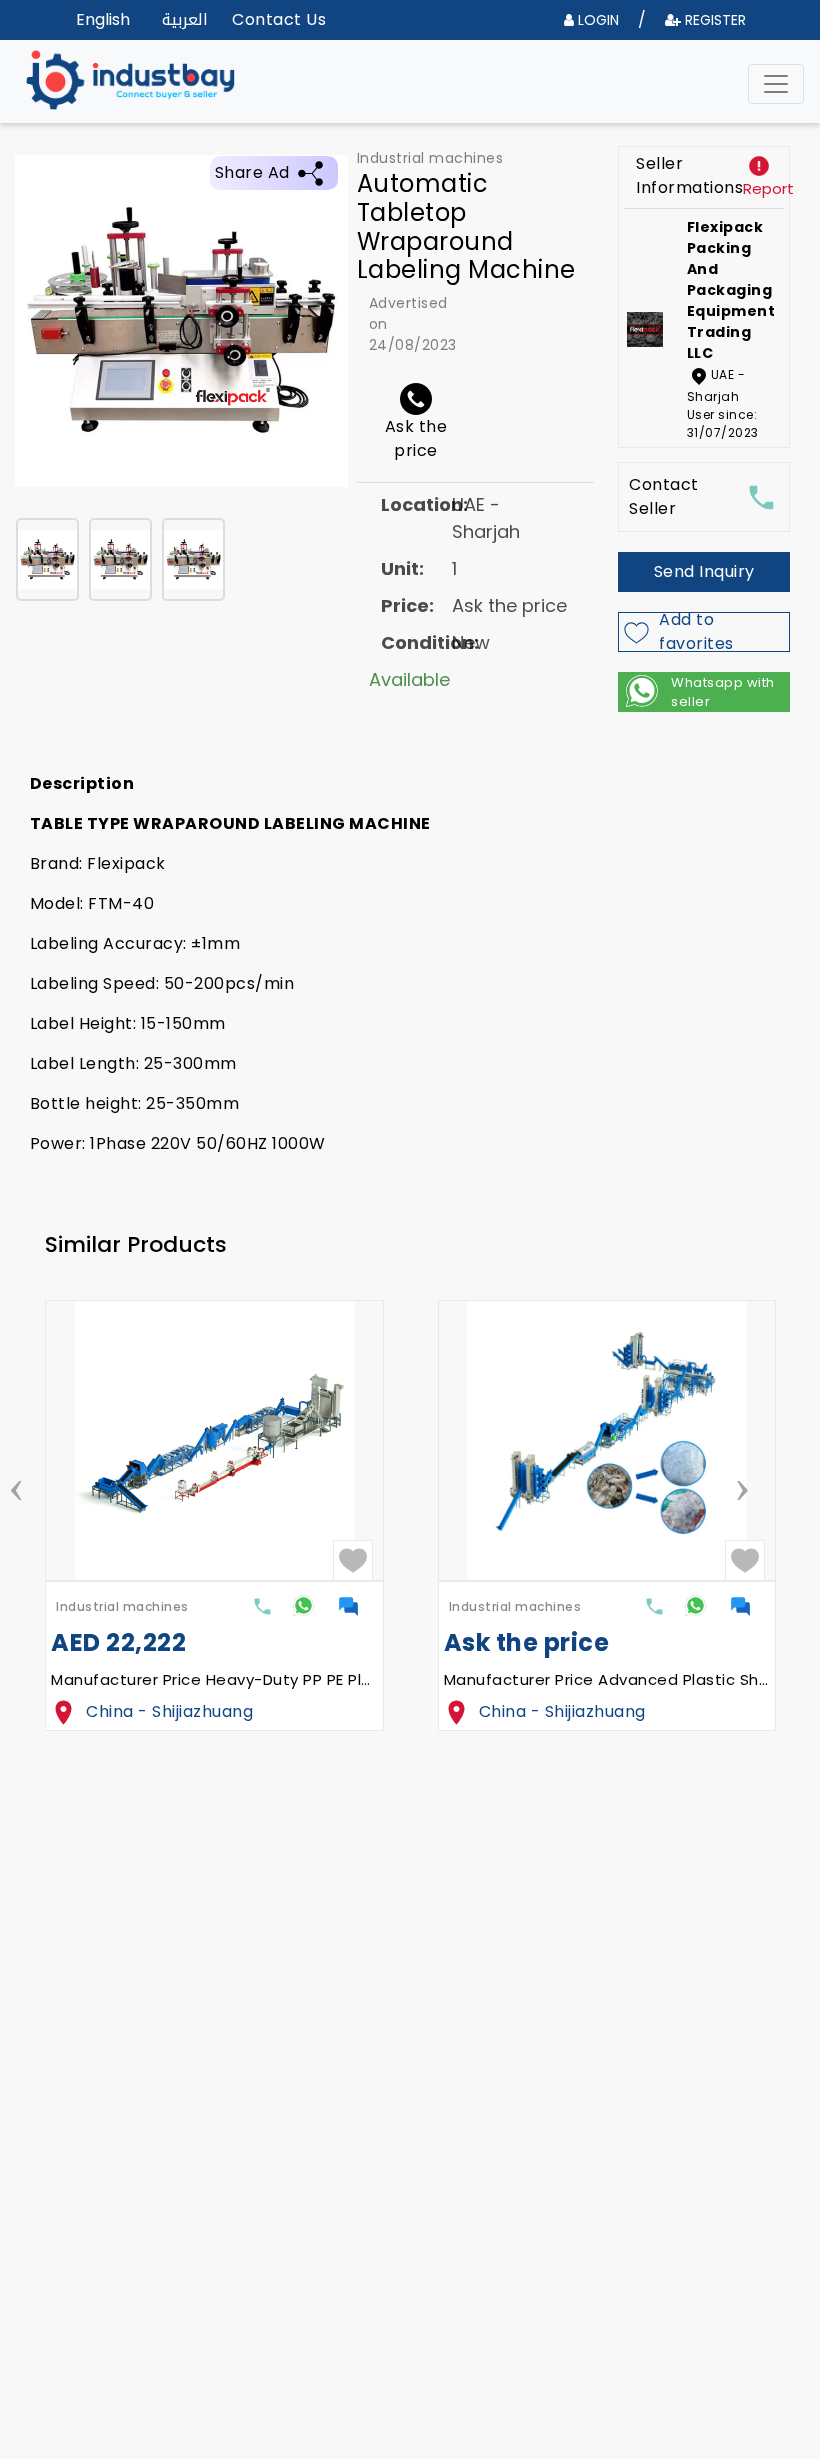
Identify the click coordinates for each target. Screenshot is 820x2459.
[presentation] (16, 1484)
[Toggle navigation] (776, 84)
